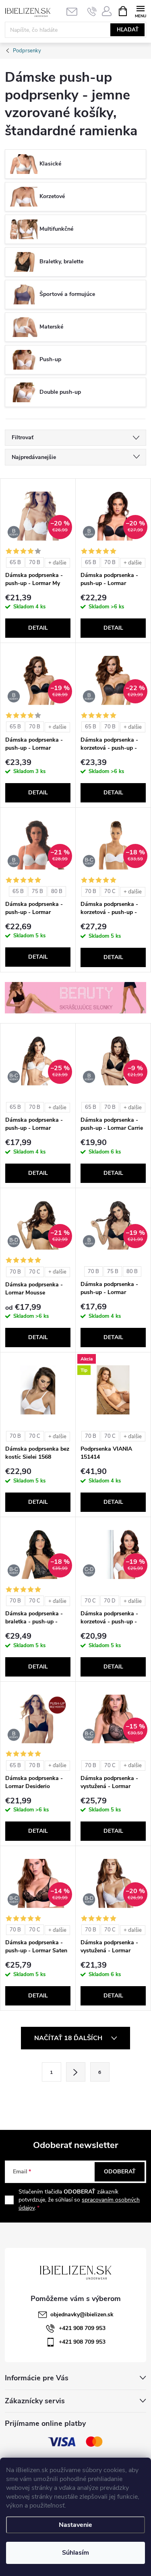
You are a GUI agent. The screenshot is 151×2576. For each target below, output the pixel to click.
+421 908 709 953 (82, 2328)
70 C (110, 891)
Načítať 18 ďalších (69, 2038)
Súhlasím (75, 2553)
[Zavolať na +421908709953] (92, 11)
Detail (38, 628)
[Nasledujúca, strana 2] (76, 2072)
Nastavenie (75, 2525)
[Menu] (140, 11)
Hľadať (128, 30)
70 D (110, 1601)
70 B (35, 562)
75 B (37, 891)
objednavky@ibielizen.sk (82, 2314)
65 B (15, 562)
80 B (57, 891)
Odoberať (120, 2172)
